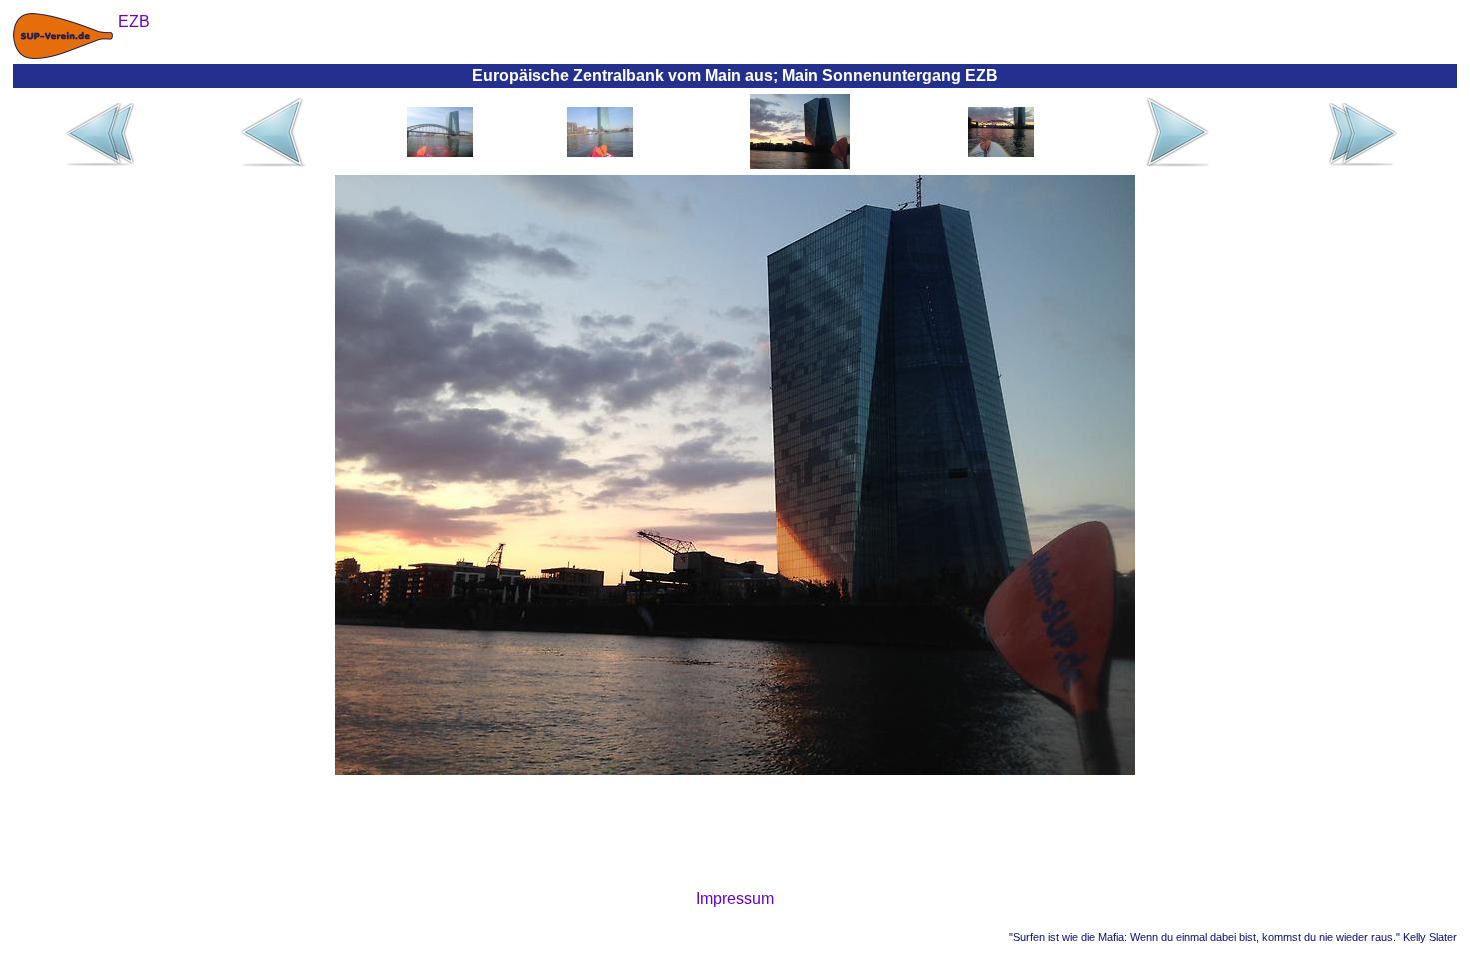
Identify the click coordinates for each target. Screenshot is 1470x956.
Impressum (735, 898)
